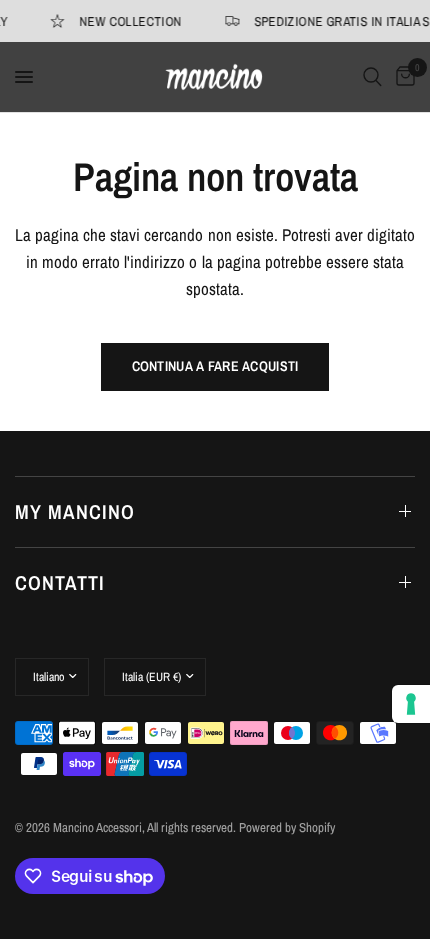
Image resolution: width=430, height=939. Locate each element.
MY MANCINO (75, 511)
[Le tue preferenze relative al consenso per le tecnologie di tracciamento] (411, 704)
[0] (402, 77)
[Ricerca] (372, 77)
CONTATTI (60, 582)
